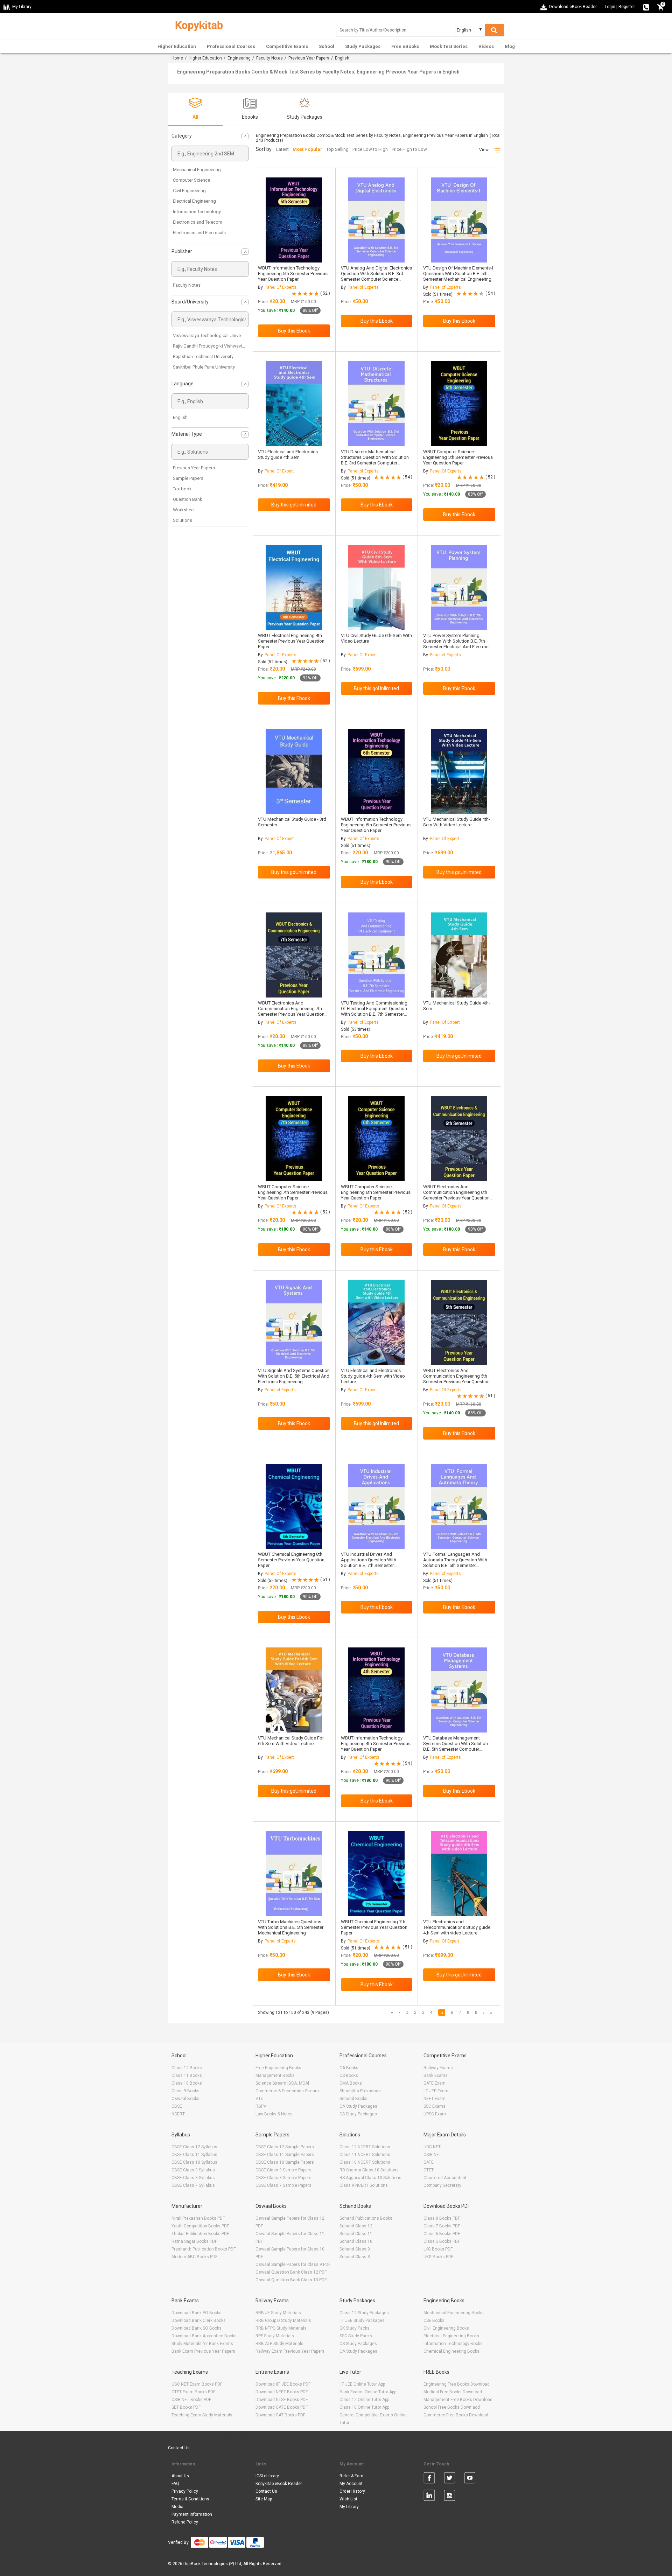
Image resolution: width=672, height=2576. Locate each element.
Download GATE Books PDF (282, 2407)
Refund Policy (185, 2522)
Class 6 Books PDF (442, 2234)
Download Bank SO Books (197, 2328)
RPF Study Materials (275, 2336)
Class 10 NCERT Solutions (365, 2162)
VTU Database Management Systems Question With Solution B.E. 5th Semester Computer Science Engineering (456, 1746)
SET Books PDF (186, 2407)
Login (610, 7)
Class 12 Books (187, 2068)
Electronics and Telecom (198, 222)
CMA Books (351, 2083)
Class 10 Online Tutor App (364, 2407)
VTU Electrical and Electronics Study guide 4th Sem (288, 454)
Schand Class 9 (355, 2249)
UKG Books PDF (438, 2257)
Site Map (264, 2499)
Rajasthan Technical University (203, 356)
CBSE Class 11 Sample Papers (285, 2155)
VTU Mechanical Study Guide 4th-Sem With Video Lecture (457, 822)
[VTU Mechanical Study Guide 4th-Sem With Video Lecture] (459, 771)
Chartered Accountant (445, 2178)
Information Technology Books (453, 2344)
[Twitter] (450, 2479)
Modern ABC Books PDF (194, 2257)
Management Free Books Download (458, 2400)
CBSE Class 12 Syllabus (194, 2147)
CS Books (349, 2075)
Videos (486, 46)
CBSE (177, 2106)
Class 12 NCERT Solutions (365, 2147)
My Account (351, 2484)
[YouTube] (470, 2479)
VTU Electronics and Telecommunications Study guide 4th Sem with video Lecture (457, 1927)
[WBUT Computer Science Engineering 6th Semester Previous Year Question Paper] (376, 1139)
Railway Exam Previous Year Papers (290, 2351)
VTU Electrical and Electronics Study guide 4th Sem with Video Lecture (373, 1376)
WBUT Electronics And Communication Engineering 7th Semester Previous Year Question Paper (291, 1011)
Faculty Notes (269, 58)
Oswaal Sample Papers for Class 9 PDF (293, 2264)
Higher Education (177, 46)
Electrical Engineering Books (451, 2336)
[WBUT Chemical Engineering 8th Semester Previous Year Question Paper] (294, 1506)
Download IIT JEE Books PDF (283, 2384)
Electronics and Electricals (199, 233)
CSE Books (434, 2320)
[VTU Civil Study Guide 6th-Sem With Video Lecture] (376, 587)
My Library (349, 2507)
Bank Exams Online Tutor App (368, 2392)
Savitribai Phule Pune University (204, 367)
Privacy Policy (185, 2491)
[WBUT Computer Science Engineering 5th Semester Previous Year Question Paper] (459, 404)
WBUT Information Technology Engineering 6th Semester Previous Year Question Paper (376, 825)
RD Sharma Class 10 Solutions (369, 2170)
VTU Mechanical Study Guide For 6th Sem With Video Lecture (291, 1741)
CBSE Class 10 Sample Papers (285, 2162)
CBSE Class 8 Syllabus (193, 2178)
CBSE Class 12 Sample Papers (285, 2147)
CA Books (349, 2068)
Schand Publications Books (366, 2218)
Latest (282, 149)
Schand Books (353, 2099)
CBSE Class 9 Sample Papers (283, 2170)
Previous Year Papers (309, 58)
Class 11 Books (187, 2075)
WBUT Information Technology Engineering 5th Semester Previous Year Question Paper (293, 274)
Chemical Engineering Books (451, 2351)
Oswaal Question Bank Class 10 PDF (291, 2280)
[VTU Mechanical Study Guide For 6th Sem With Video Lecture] (294, 1690)
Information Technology (197, 212)
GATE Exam (435, 2083)
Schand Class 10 (356, 2241)
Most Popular (307, 149)
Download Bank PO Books (197, 2313)
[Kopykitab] (197, 25)
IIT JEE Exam (436, 2091)
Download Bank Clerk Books (199, 2320)
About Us (180, 2476)
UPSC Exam (435, 2114)
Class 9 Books (185, 2091)
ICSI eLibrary (267, 2476)
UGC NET (432, 2147)
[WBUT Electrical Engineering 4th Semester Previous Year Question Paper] (294, 587)
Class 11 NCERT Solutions (365, 2155)
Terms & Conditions (190, 2499)
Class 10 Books (187, 2083)
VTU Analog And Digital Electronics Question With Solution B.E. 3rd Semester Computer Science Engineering (376, 276)
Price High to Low (409, 149)
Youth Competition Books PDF (200, 2226)
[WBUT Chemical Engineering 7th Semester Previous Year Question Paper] (376, 1874)
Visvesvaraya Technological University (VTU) (217, 335)
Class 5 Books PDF (442, 2241)
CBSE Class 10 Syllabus (194, 2162)
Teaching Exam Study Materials (202, 2415)
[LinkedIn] (429, 2497)
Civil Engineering (189, 191)
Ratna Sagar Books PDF (194, 2241)
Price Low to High (370, 149)
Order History (352, 2491)
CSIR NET (432, 2155)
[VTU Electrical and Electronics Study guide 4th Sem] (294, 404)
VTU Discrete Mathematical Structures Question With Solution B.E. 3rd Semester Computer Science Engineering (375, 460)
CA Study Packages (358, 2106)
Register (627, 7)
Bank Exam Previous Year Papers (203, 2351)
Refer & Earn (351, 2476)
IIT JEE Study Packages (362, 2320)
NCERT (178, 2114)
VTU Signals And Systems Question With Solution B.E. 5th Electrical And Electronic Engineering (294, 1376)
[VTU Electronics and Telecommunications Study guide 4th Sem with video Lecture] (459, 1874)
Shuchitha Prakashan (360, 2091)
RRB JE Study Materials (278, 2313)
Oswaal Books (185, 2099)
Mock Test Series (449, 46)
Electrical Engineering (194, 201)
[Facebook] (429, 2479)
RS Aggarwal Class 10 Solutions (370, 2178)
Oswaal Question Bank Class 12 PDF (291, 2272)
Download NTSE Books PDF (282, 2400)
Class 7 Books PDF (442, 2226)
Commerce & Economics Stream (287, 2091)
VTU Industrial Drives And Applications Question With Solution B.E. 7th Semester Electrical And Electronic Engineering (369, 1565)
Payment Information (192, 2514)
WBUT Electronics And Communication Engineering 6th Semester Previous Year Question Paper (456, 1195)
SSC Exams (435, 2106)
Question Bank (188, 499)
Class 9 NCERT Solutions (364, 2185)
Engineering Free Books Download (457, 2384)
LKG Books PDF (438, 2249)
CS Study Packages (358, 2114)
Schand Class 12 (356, 2226)
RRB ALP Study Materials (279, 2344)
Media (177, 2507)
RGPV (261, 2106)
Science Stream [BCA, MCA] (282, 2083)
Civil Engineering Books (446, 2328)
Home (177, 58)
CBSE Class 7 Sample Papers (283, 2185)
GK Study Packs (355, 2328)
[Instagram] (450, 2497)
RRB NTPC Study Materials (281, 2328)
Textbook (182, 489)
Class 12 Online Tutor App (364, 2400)
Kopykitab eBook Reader (279, 2484)
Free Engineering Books (278, 2068)
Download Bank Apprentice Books (204, 2336)
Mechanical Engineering (197, 170)
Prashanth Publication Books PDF (204, 2249)
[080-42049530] (646, 7)
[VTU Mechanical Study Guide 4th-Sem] (459, 955)
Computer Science (191, 180)
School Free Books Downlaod (452, 2407)
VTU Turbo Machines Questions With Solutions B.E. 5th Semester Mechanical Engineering (291, 1927)
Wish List (348, 2499)
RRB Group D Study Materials (283, 2320)
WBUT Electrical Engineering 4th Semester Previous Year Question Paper (291, 641)
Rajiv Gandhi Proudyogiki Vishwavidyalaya (215, 346)
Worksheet (184, 510)
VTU (260, 2099)
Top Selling (337, 149)
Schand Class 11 (356, 2234)
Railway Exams (438, 2068)
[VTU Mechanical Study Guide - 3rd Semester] (294, 771)
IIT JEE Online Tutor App (362, 2384)
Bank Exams (436, 2075)
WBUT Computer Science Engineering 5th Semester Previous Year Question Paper (458, 457)
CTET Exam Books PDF (193, 2392)
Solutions (183, 520)
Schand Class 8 (355, 2257)
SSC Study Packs (356, 2336)
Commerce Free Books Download (456, 2415)
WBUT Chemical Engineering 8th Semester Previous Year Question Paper (291, 1560)
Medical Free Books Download (453, 2392)
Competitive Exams (287, 46)
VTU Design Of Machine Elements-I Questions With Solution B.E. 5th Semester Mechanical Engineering (458, 274)
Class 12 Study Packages (364, 2313)
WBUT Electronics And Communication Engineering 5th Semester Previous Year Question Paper (456, 1379)
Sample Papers (188, 478)
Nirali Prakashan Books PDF (198, 2218)
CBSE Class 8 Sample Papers (283, 2178)
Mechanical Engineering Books (454, 2313)
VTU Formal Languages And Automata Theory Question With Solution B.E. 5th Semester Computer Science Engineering (455, 1563)
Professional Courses (231, 46)
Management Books (275, 2075)
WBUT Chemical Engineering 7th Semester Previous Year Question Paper (374, 1927)
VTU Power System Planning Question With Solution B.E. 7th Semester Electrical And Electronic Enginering (458, 644)
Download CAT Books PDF (280, 2415)
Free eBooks (405, 46)
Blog (510, 46)
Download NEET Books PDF (282, 2392)
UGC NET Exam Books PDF (197, 2384)
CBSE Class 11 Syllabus (194, 2155)
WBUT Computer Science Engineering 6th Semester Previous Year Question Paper (376, 1192)
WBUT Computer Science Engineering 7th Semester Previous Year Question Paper (293, 1192)
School (327, 46)
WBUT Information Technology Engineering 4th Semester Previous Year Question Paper (376, 1744)
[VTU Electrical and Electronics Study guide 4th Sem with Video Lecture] (376, 1322)
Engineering (239, 58)
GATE (429, 2162)
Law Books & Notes (274, 2114)
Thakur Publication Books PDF (200, 2234)
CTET (429, 2170)
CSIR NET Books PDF (191, 2400)
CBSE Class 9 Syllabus (193, 2170)
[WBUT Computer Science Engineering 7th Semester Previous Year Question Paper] (294, 1139)
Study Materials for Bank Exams (202, 2344)
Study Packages (363, 46)
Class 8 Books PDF (442, 2218)
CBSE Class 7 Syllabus (193, 2185)
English (180, 417)
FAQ (175, 2484)
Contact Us (179, 2448)
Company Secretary (442, 2185)
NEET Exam (435, 2099)
